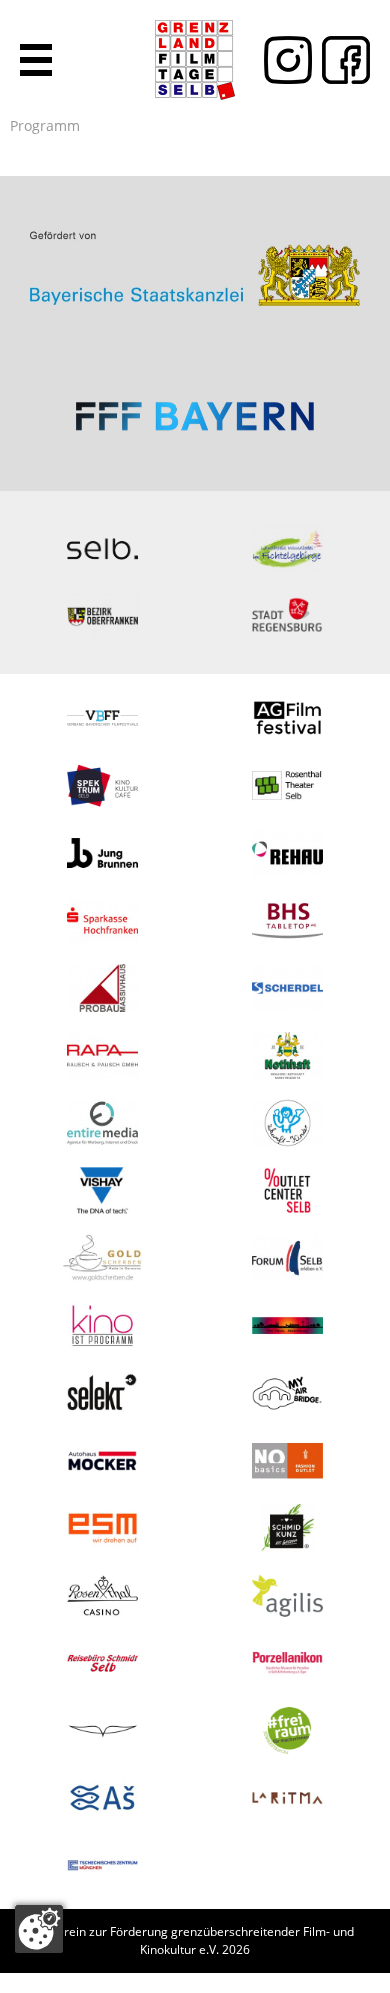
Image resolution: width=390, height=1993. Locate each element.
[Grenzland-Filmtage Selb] (195, 60)
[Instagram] (283, 60)
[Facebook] (341, 60)
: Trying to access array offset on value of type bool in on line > (195, 260)
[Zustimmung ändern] (39, 1929)
